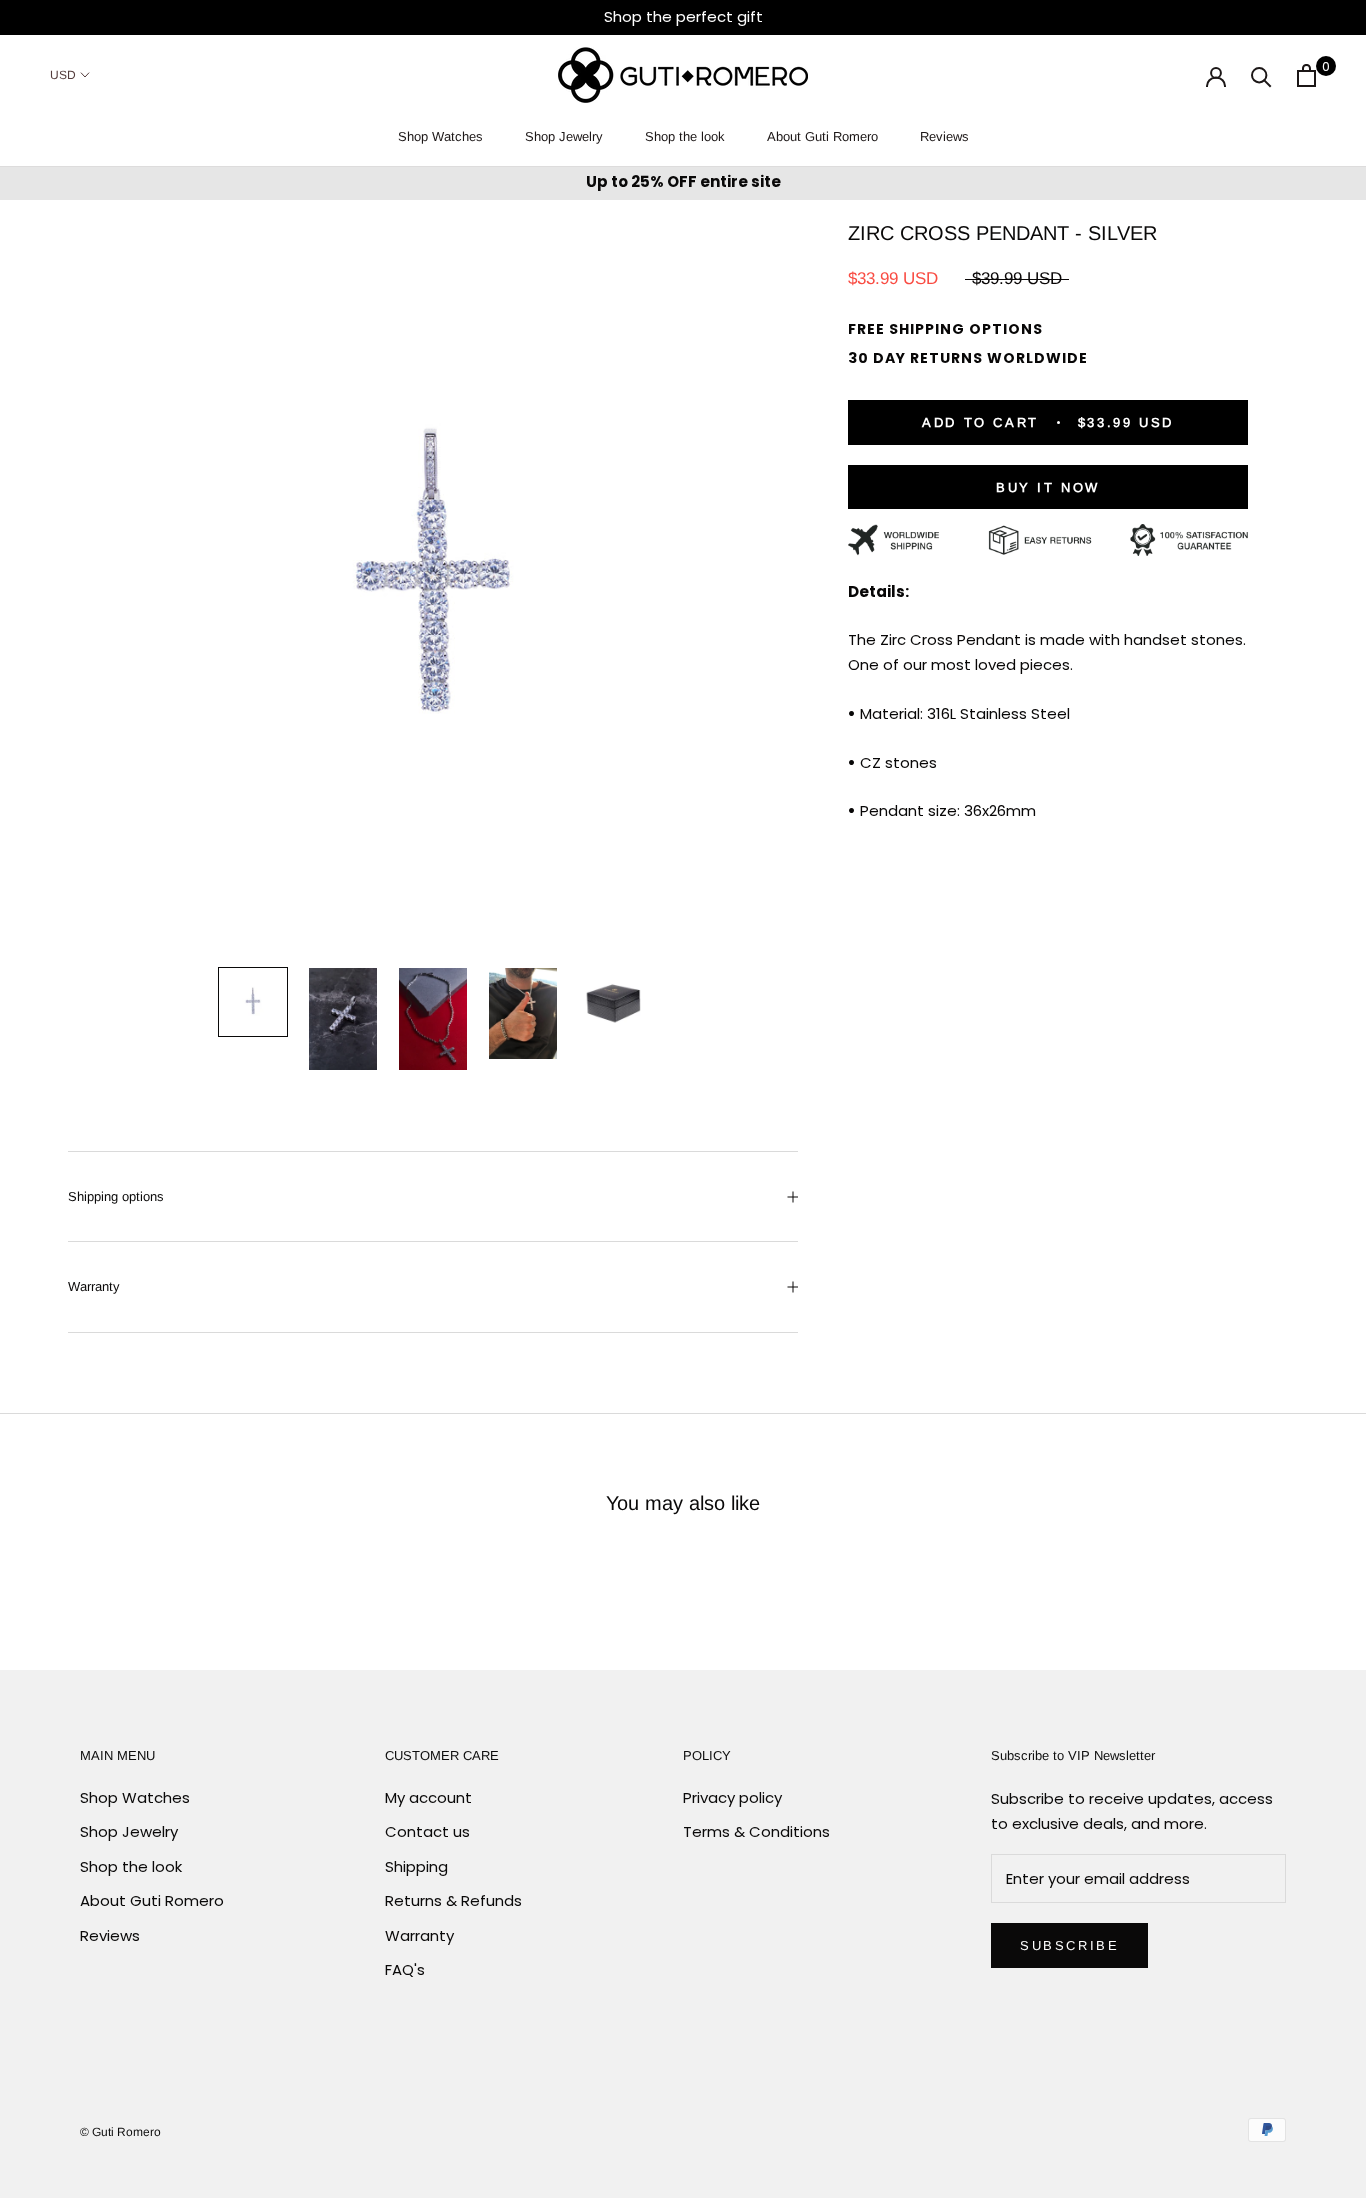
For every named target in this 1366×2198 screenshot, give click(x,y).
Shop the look (685, 136)
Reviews (944, 136)
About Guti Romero (822, 136)
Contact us (427, 1831)
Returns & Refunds (453, 1900)
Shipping (416, 1866)
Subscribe (1069, 1945)
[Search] (1261, 75)
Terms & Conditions (756, 1831)
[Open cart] (1306, 75)
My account (428, 1797)
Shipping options (116, 1196)
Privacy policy (732, 1797)
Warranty (94, 1286)
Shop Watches (440, 136)
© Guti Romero (120, 2132)
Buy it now (1048, 487)
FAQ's (405, 1969)
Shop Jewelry (564, 136)
